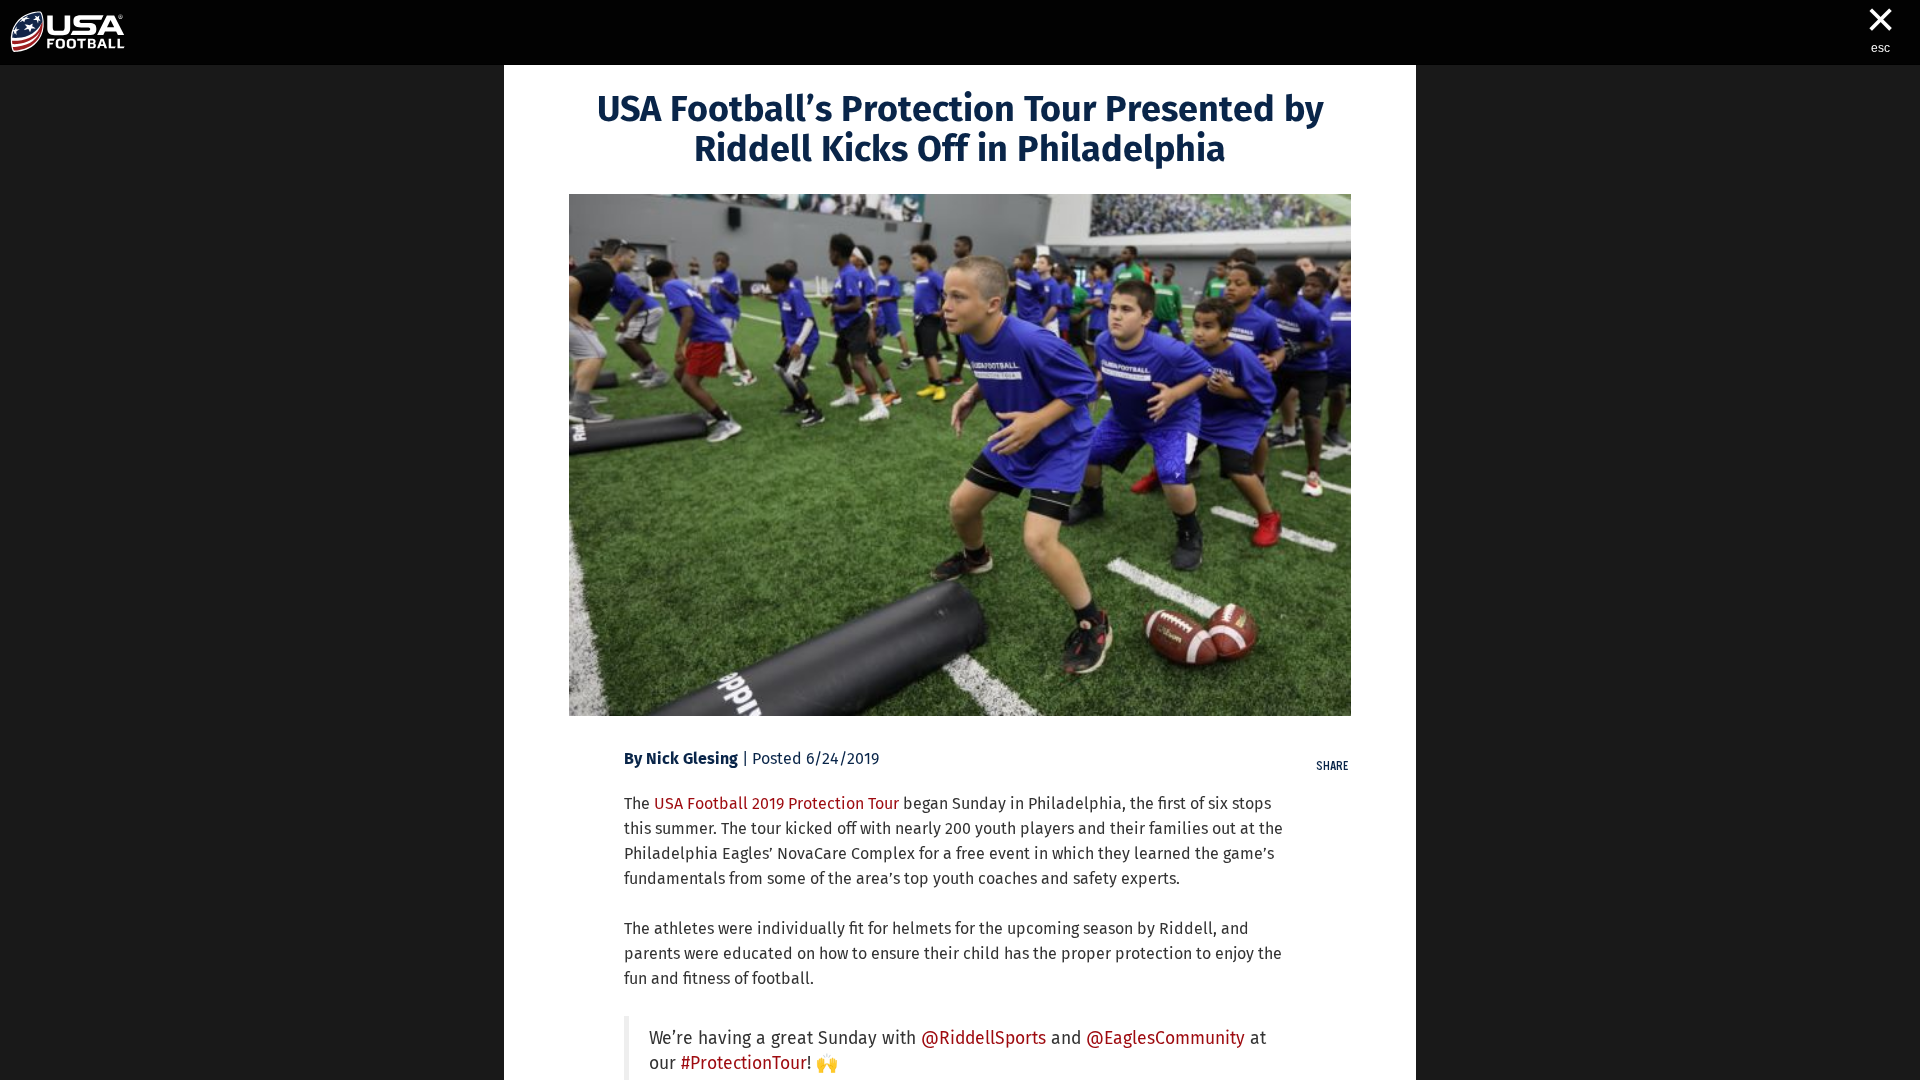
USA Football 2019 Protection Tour (776, 803)
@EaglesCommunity (1165, 1038)
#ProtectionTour (744, 1063)
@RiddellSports (983, 1038)
